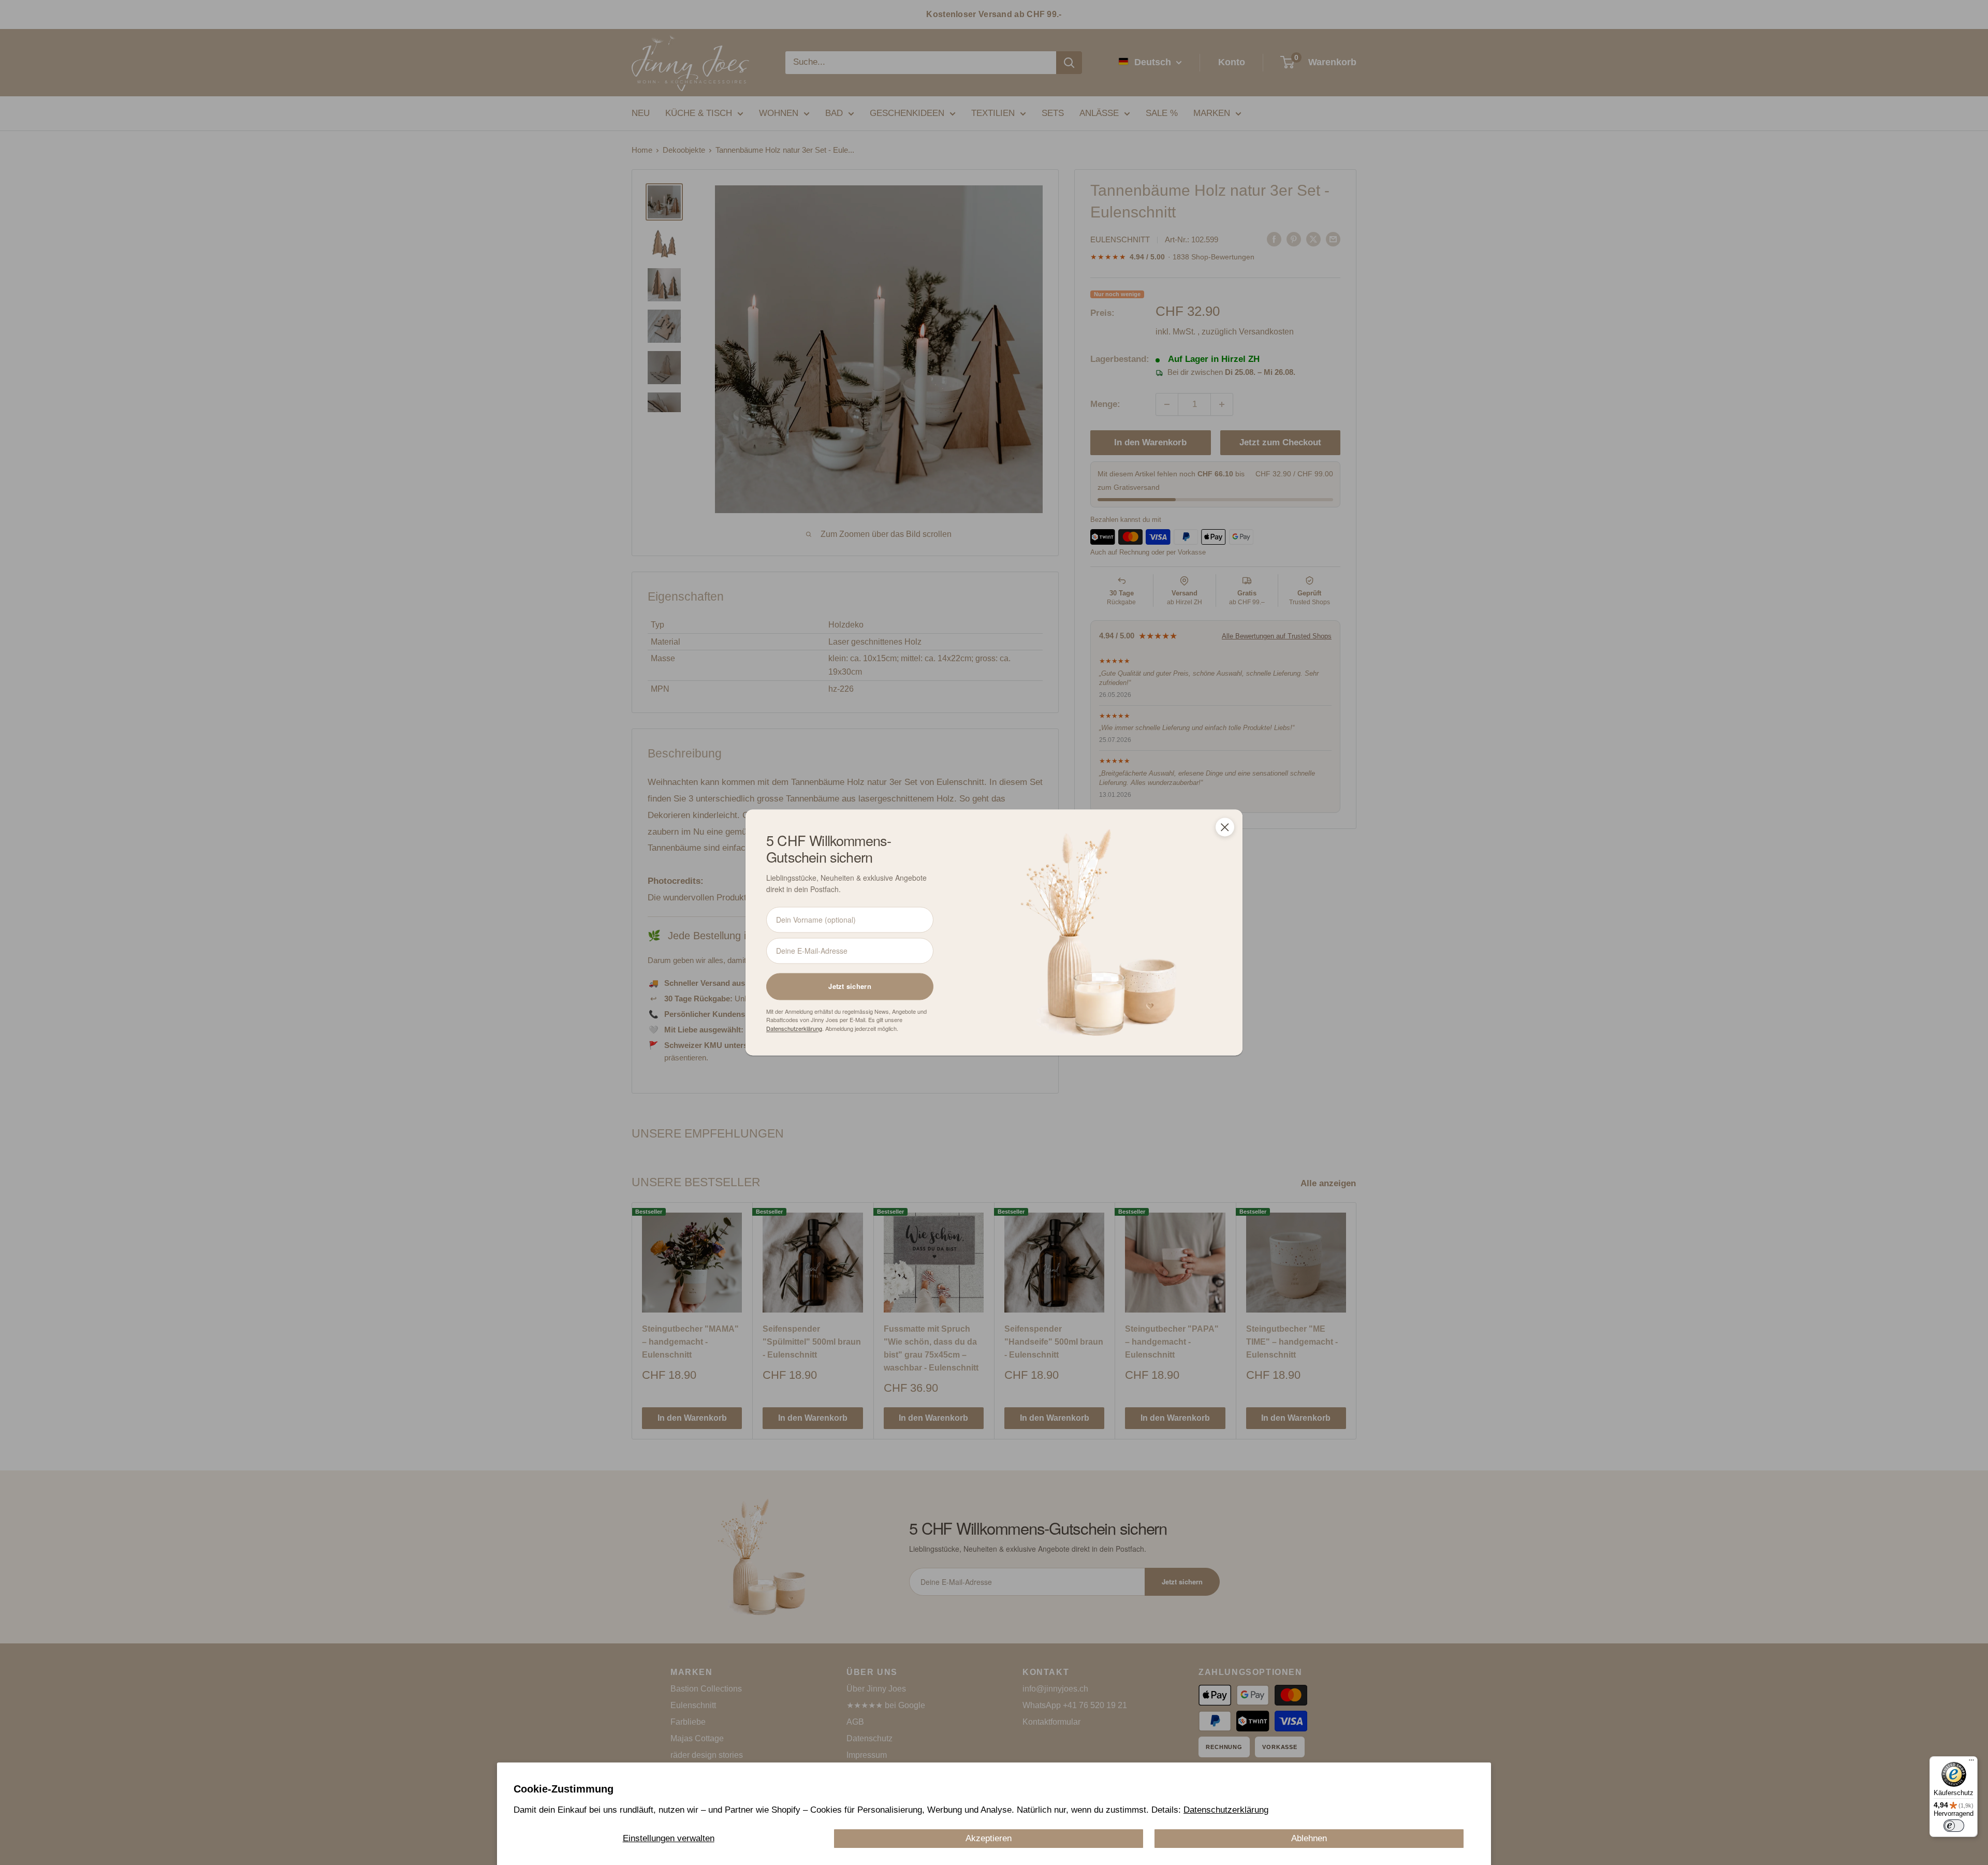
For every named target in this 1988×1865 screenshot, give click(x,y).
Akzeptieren (989, 1838)
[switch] (1954, 1826)
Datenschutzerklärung (1226, 1810)
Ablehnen (1309, 1838)
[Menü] (1971, 1762)
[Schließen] (1225, 827)
